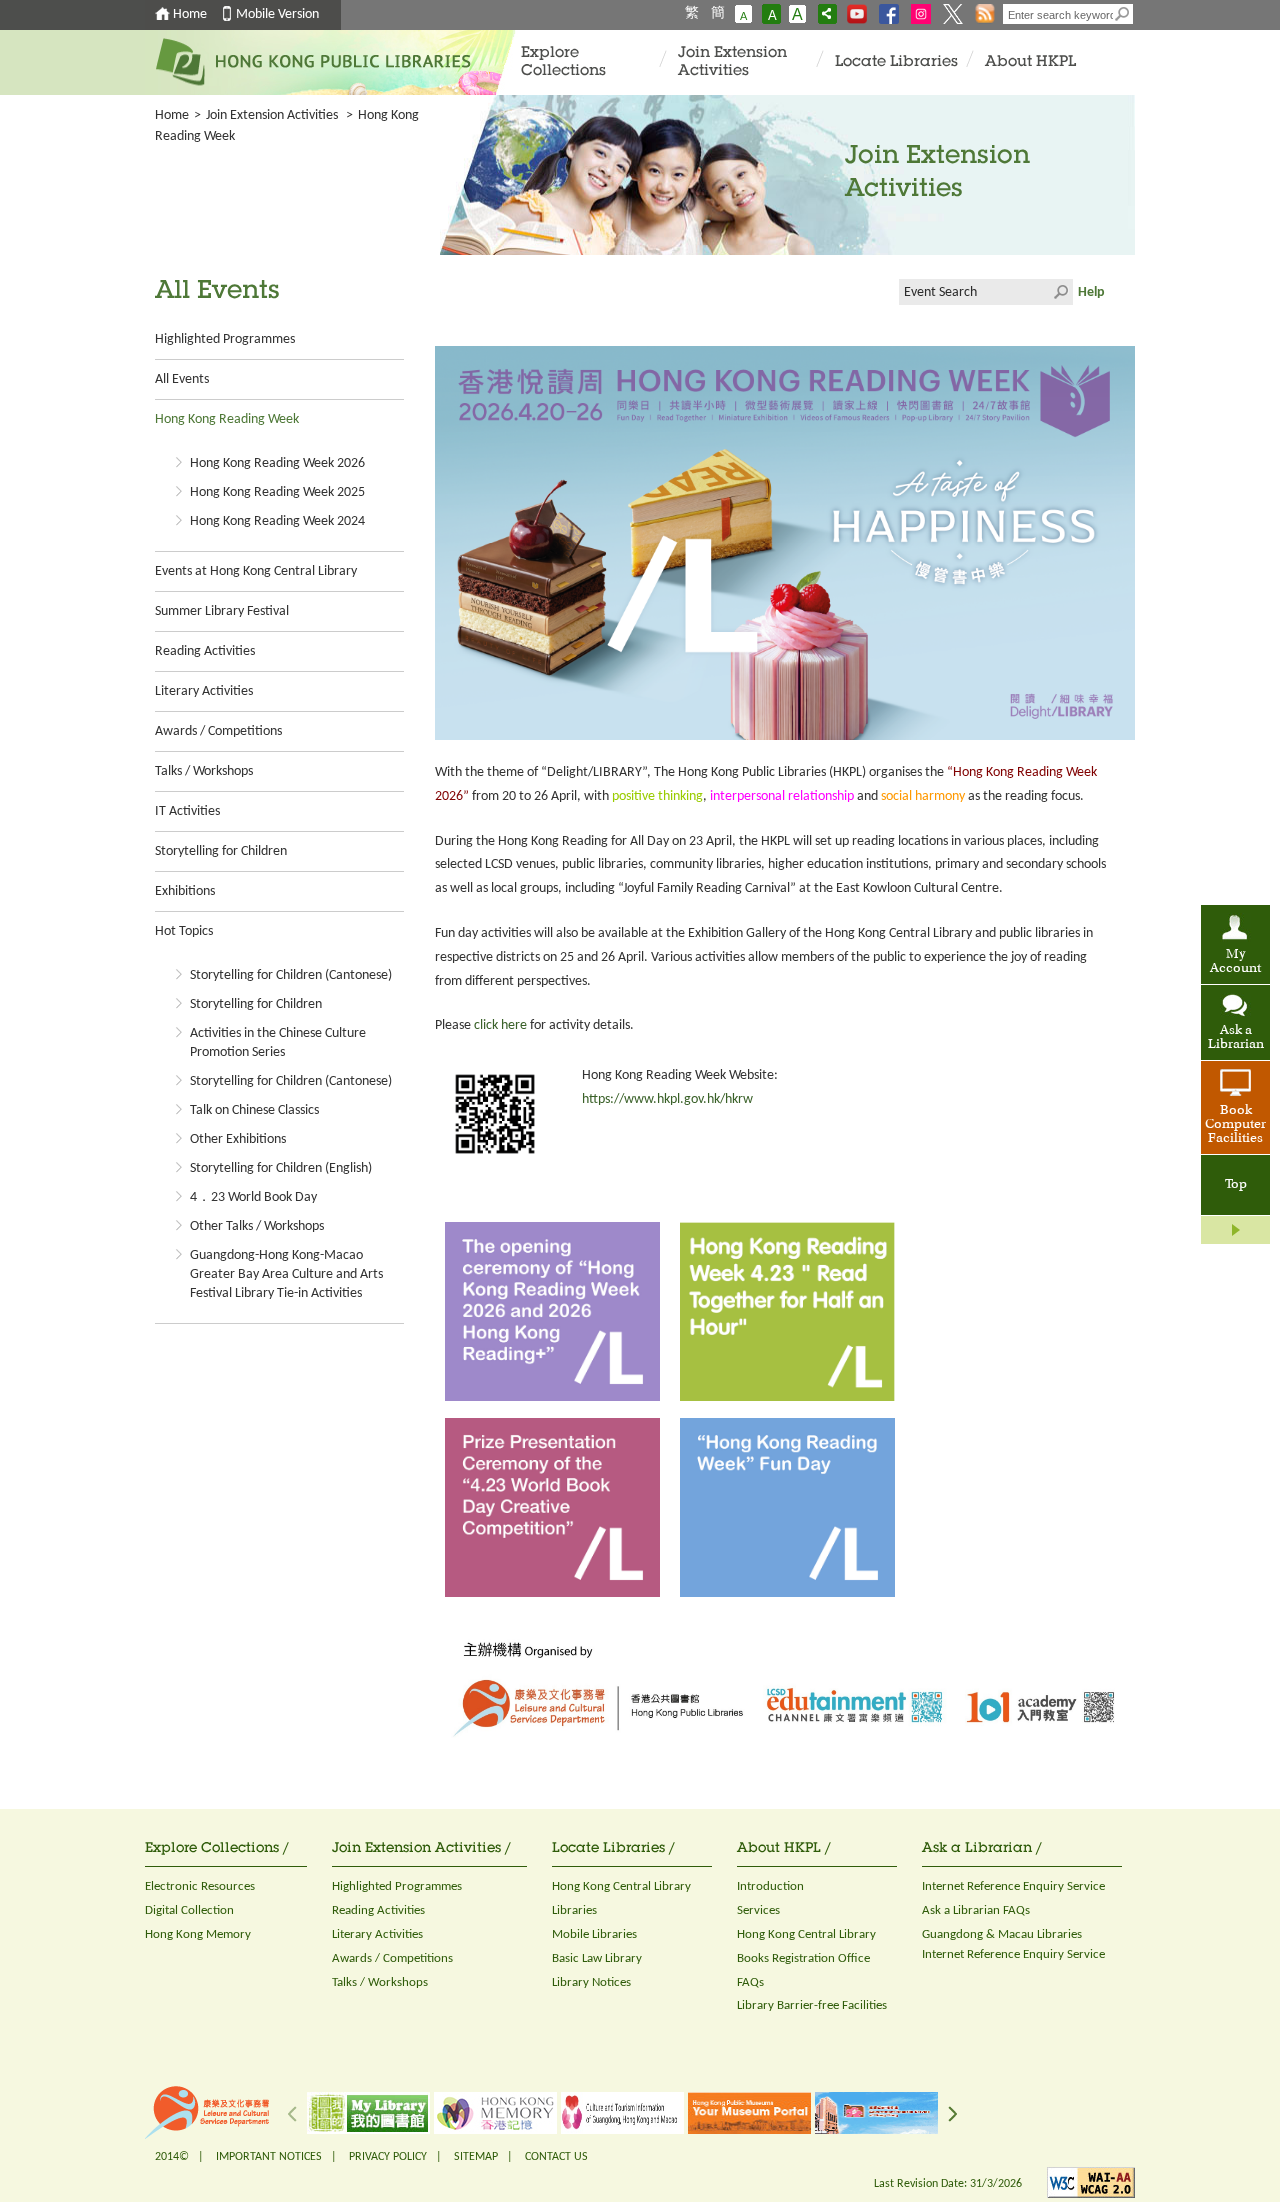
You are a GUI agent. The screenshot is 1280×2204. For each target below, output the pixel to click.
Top (1236, 1185)
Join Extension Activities (732, 62)
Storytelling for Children (221, 851)
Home (190, 14)
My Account (1235, 962)
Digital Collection (189, 1910)
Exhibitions (185, 891)
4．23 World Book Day (253, 1197)
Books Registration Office (803, 1958)
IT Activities (187, 811)
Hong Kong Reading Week (227, 419)
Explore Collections (563, 62)
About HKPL (1030, 62)
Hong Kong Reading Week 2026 (277, 463)
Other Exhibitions (238, 1139)
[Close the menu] (1235, 1230)
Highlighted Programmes (225, 339)
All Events (182, 379)
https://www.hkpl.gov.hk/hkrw (667, 1099)
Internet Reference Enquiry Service (1013, 1886)
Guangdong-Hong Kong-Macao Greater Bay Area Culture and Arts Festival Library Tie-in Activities (286, 1274)
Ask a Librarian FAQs (976, 1910)
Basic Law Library (597, 1958)
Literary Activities (204, 691)
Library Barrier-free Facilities (812, 2005)
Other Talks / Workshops (257, 1226)
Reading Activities (205, 651)
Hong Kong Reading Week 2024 (277, 521)
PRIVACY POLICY (388, 2157)
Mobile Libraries (594, 1934)
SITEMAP (476, 2157)
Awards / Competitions (218, 731)
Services (758, 1910)
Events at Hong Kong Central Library (256, 571)
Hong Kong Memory (198, 1934)
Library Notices (591, 1982)
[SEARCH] (1123, 14)
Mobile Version (277, 14)
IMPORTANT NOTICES (269, 2157)
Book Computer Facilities (1235, 1125)
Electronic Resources (200, 1886)
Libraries (574, 1910)
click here (500, 1025)
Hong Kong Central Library (621, 1886)
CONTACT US (556, 2157)
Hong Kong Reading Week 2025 (277, 492)
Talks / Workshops (204, 771)
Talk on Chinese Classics (254, 1110)
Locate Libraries (896, 62)
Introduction (770, 1886)
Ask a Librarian (1236, 1038)
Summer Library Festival (222, 611)
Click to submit (1060, 292)
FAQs (750, 1982)
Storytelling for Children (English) (281, 1168)
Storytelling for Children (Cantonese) (291, 975)
